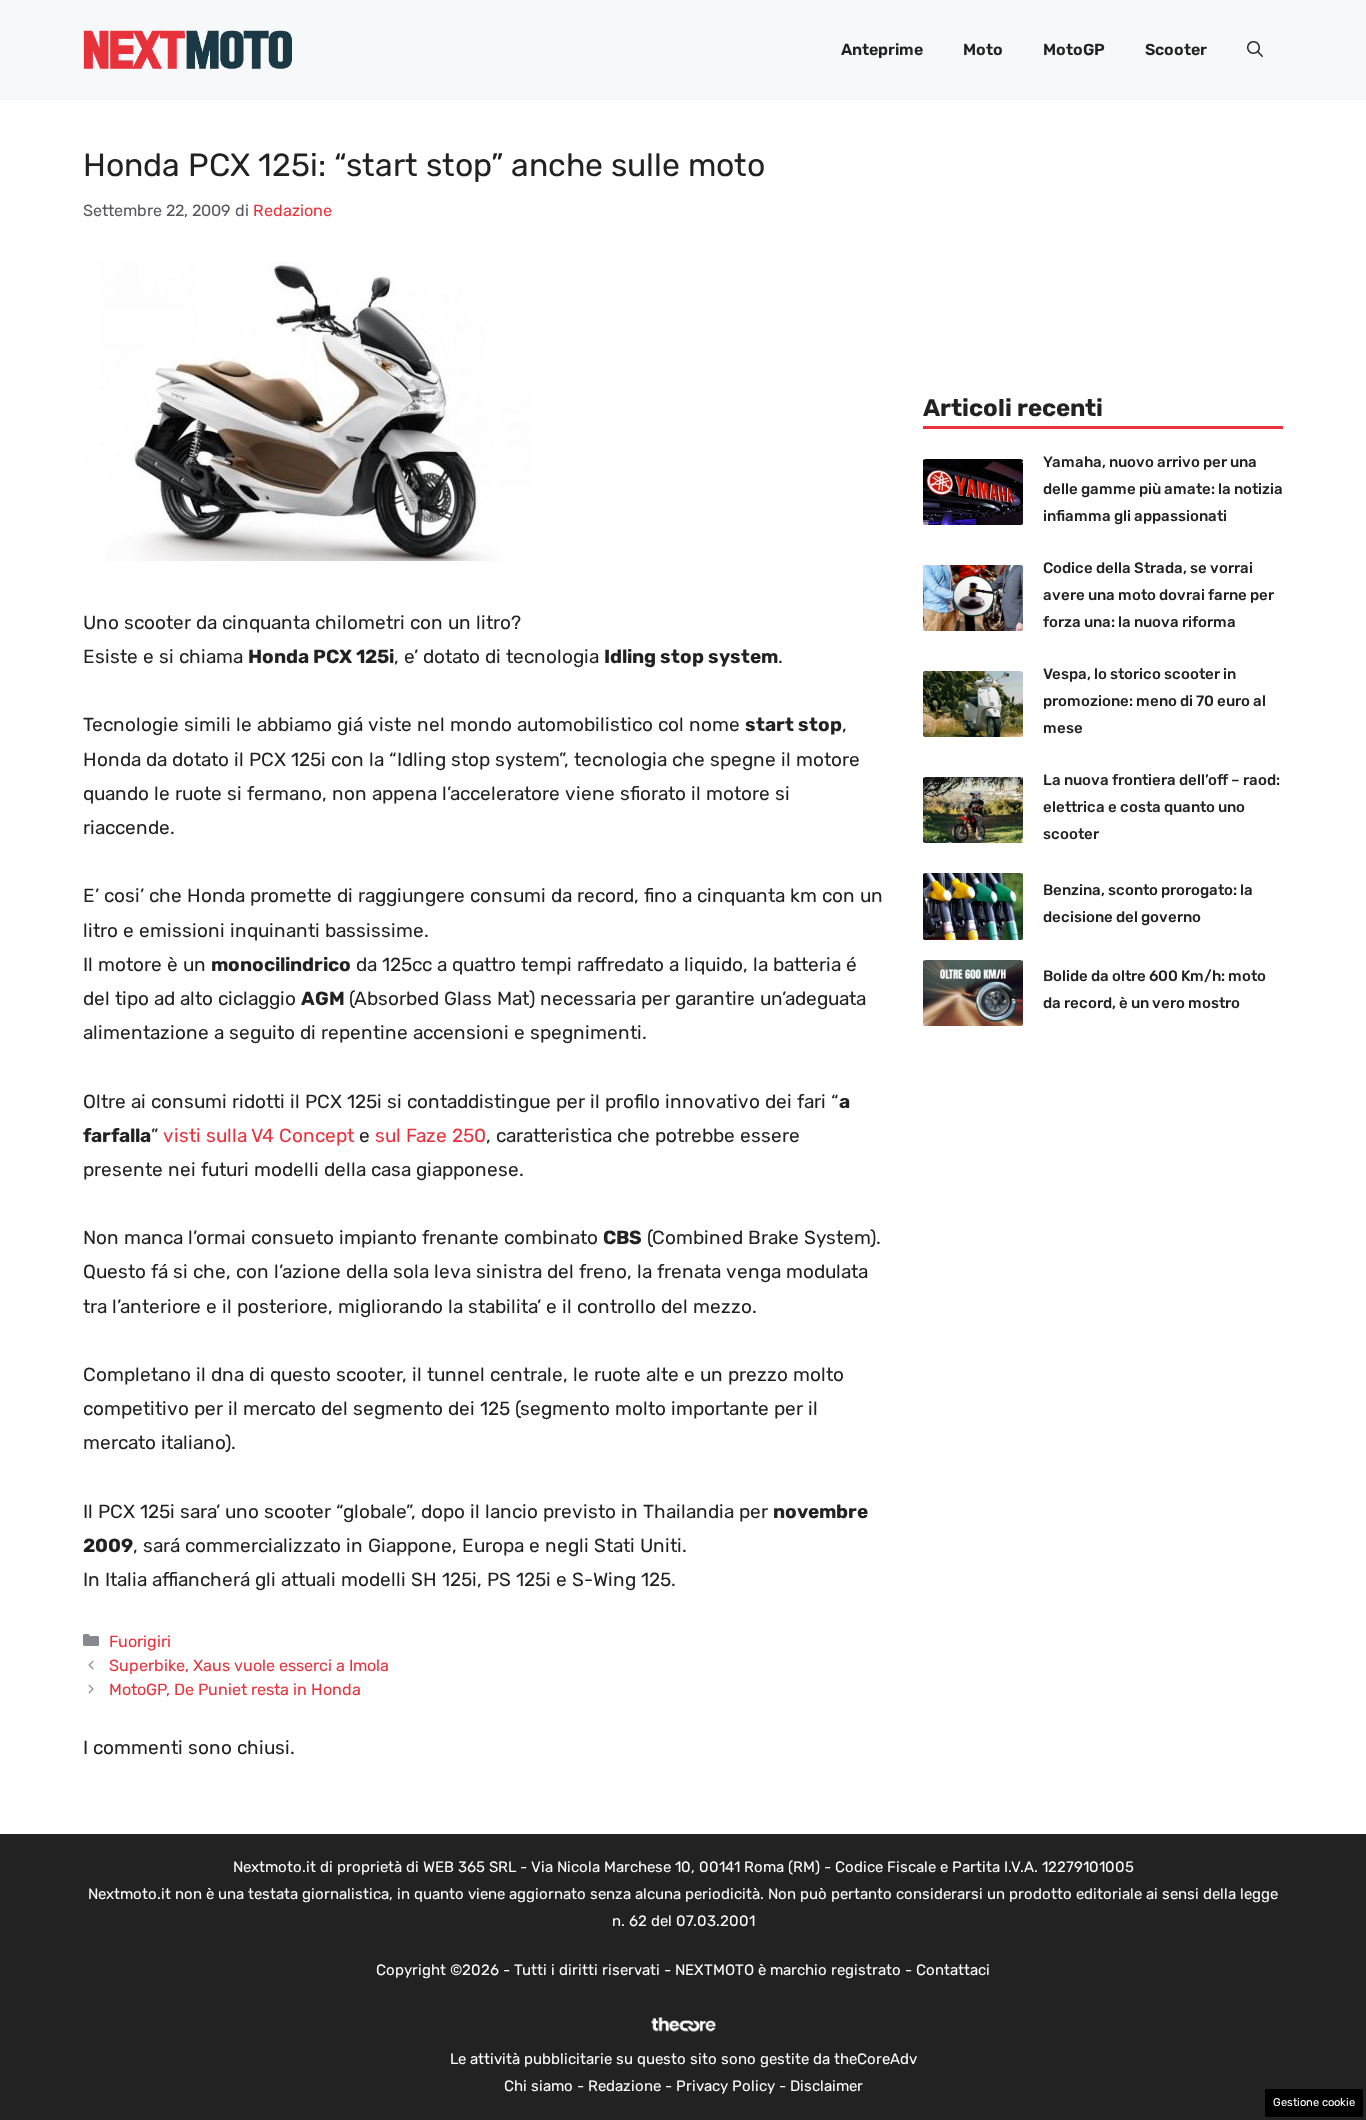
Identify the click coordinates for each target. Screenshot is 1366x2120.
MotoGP (1074, 49)
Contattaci (953, 1970)
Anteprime (882, 49)
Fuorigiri (140, 1641)
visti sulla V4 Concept (258, 1135)
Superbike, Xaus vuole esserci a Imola (249, 1665)
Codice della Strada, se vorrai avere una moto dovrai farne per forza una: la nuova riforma (1158, 595)
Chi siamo (538, 2086)
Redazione (624, 2086)
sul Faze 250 (430, 1135)
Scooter (1176, 49)
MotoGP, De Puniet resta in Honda (235, 1689)
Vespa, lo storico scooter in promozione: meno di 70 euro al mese (1154, 701)
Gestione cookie (1314, 2102)
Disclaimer (826, 2086)
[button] (1255, 50)
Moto (983, 49)
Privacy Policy (725, 2086)
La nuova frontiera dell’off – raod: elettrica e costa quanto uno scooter (1161, 807)
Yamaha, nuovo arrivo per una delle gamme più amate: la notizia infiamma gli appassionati (1163, 489)
